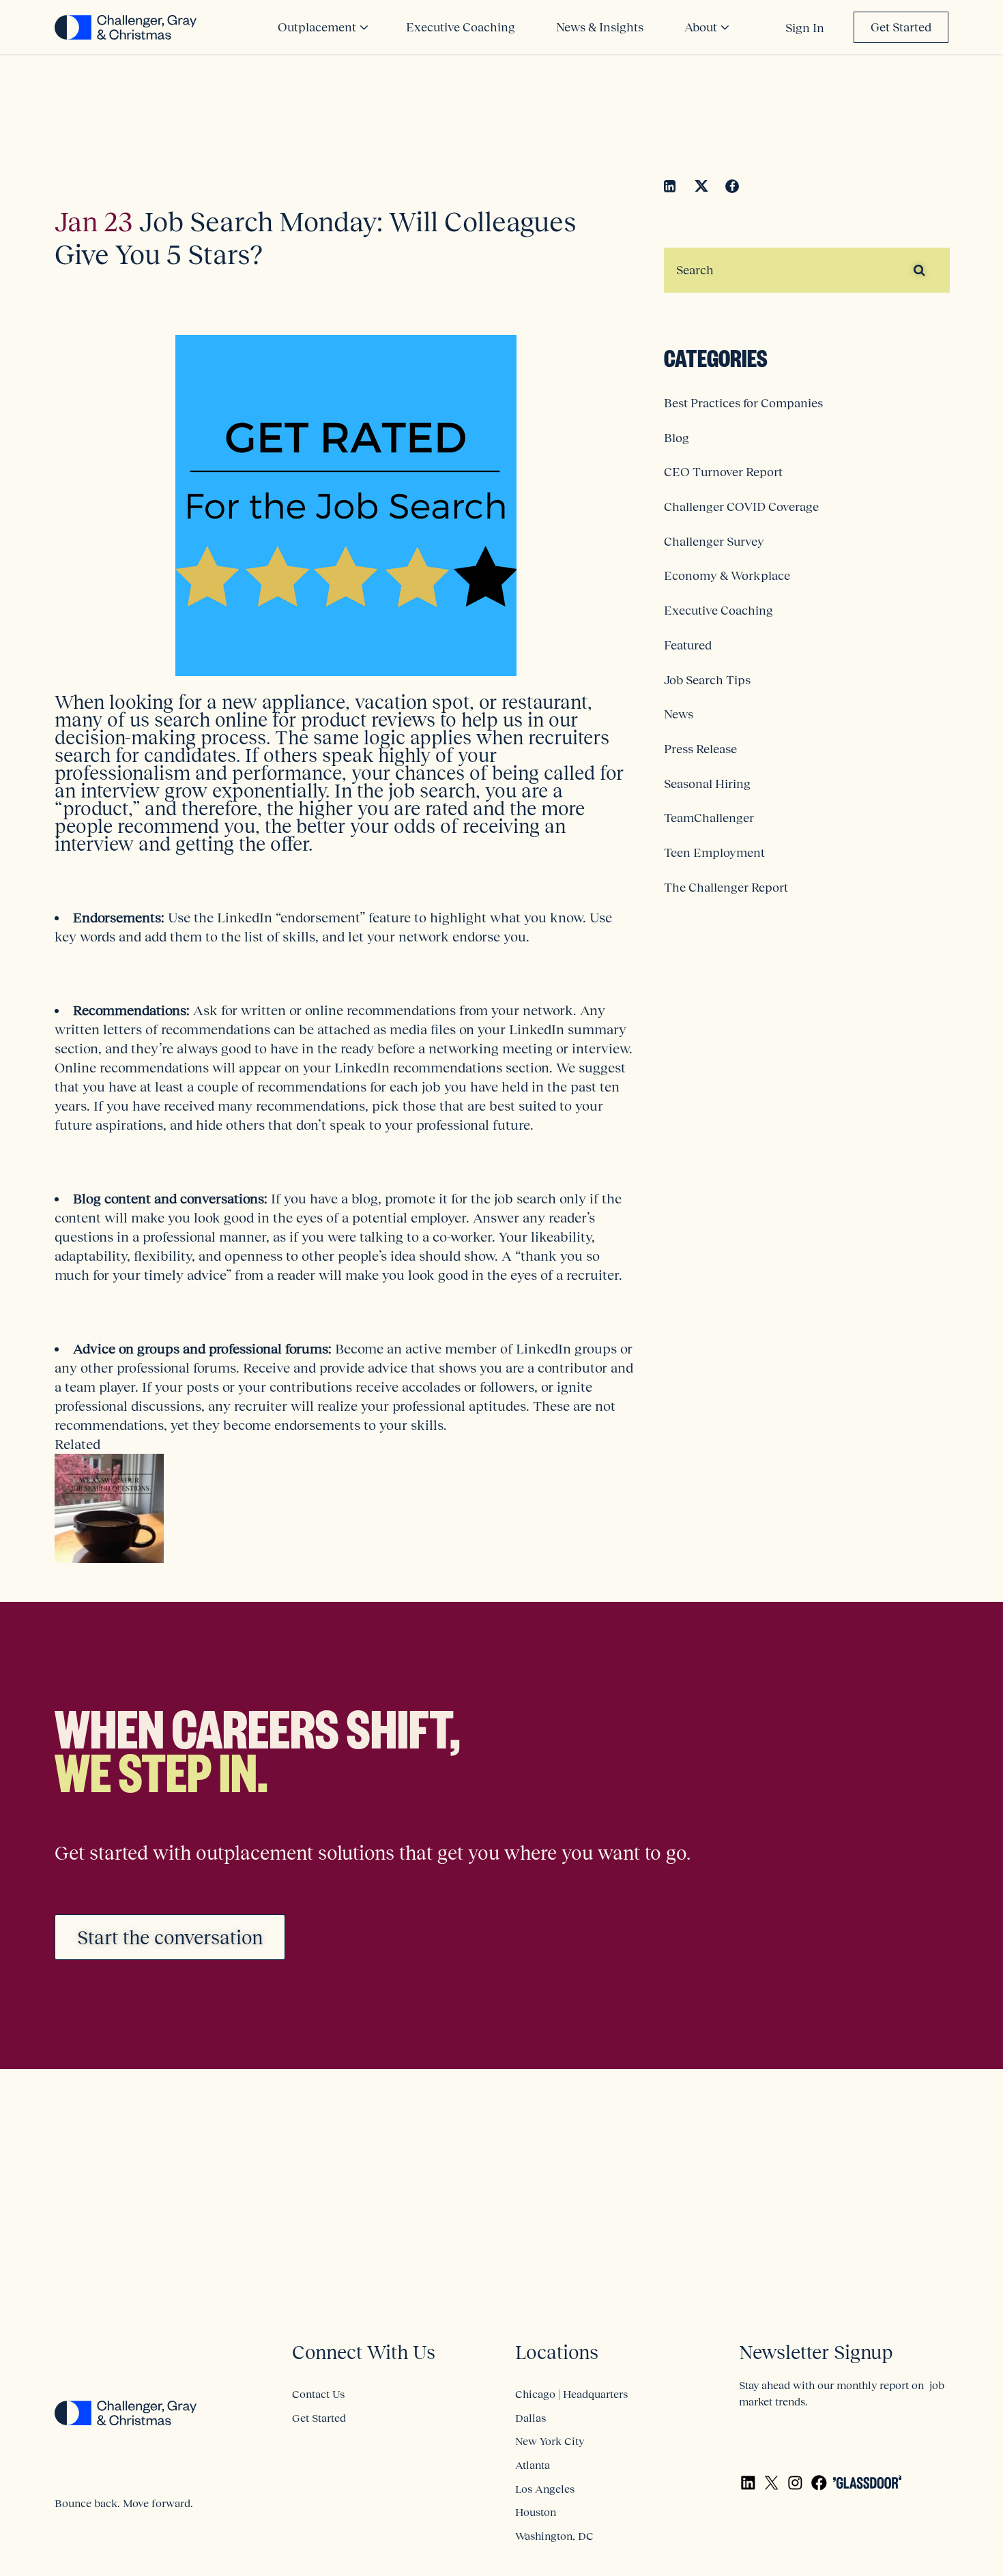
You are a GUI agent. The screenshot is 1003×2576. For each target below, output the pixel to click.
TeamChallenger (709, 818)
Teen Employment (714, 853)
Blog (677, 438)
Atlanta (533, 2465)
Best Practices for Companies (743, 403)
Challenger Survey (714, 542)
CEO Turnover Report (723, 472)
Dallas (530, 2418)
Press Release (700, 749)
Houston (536, 2512)
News (679, 714)
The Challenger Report (726, 888)
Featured (688, 645)
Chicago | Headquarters (571, 2394)
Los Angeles (545, 2489)
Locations (557, 2353)
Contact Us (318, 2394)
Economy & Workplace (727, 576)
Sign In (805, 28)
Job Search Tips (707, 680)
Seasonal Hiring (707, 784)
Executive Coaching (718, 611)
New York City (550, 2441)
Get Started (901, 27)
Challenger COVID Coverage (741, 507)
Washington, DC (554, 2536)
